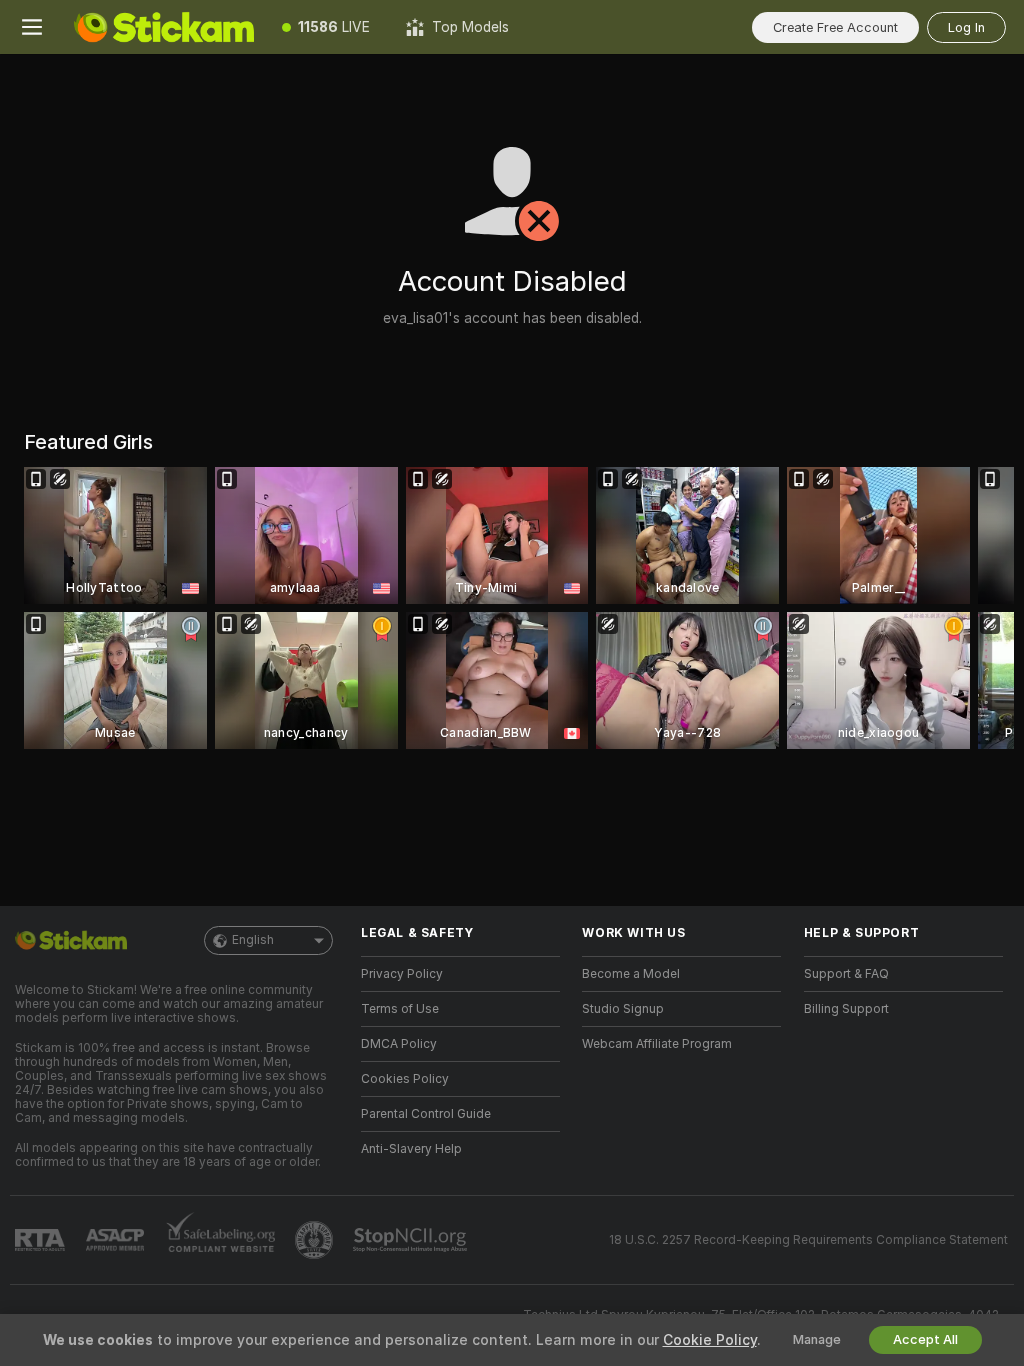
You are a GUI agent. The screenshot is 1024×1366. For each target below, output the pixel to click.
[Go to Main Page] (164, 27)
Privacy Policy (402, 974)
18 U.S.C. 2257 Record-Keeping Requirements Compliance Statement (808, 1240)
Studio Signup (623, 1009)
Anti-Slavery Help (411, 1149)
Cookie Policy (710, 1340)
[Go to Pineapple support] (316, 1240)
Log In (966, 27)
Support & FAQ (846, 974)
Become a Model (631, 974)
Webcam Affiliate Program (657, 1044)
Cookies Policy (405, 1079)
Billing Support (846, 1009)
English (253, 940)
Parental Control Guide (426, 1114)
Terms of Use (400, 1009)
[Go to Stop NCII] (412, 1240)
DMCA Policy (399, 1044)
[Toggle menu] (32, 27)
